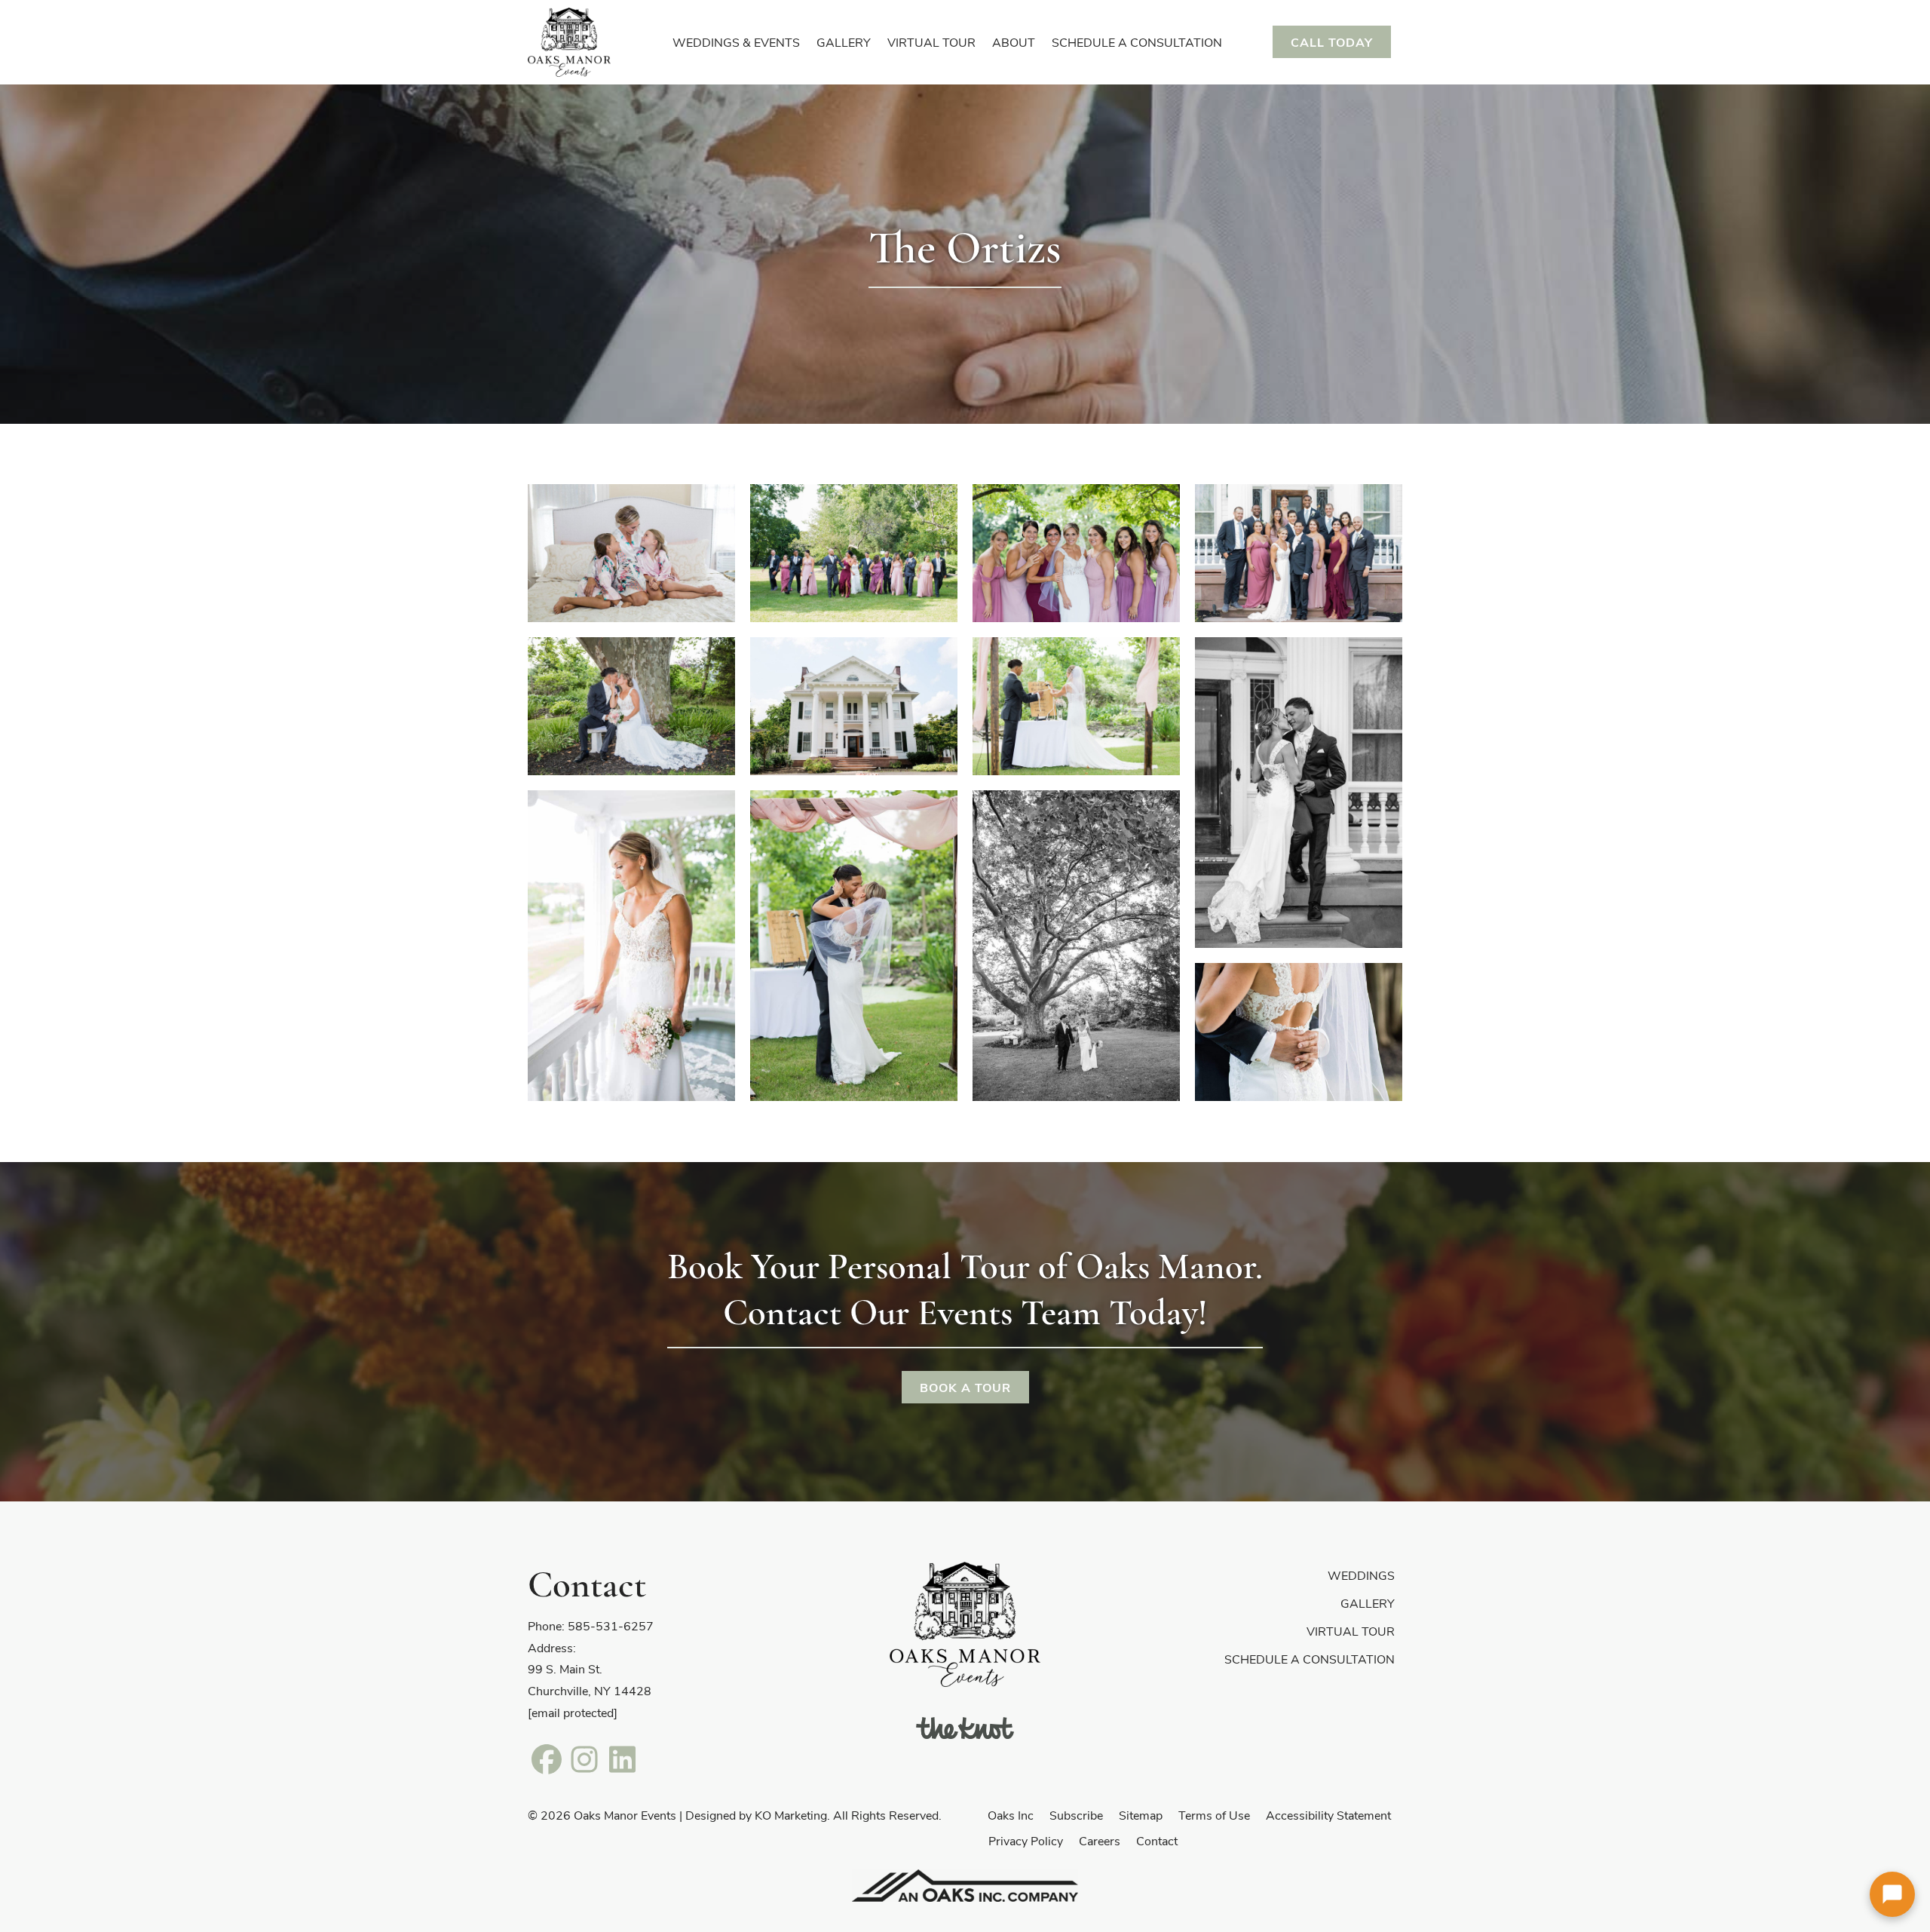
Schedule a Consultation (1310, 1659)
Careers (1100, 1840)
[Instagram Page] (584, 1758)
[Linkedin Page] (622, 1758)
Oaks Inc (1011, 1815)
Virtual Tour (1351, 1631)
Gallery (1368, 1603)
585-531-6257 (611, 1625)
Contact (1157, 1840)
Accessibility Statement (1328, 1815)
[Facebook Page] (547, 1758)
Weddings (1361, 1575)
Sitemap (1141, 1815)
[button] (1892, 1894)
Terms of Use (1214, 1815)
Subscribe (1076, 1815)
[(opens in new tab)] (965, 1727)
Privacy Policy (1026, 1840)
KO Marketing (791, 1815)
